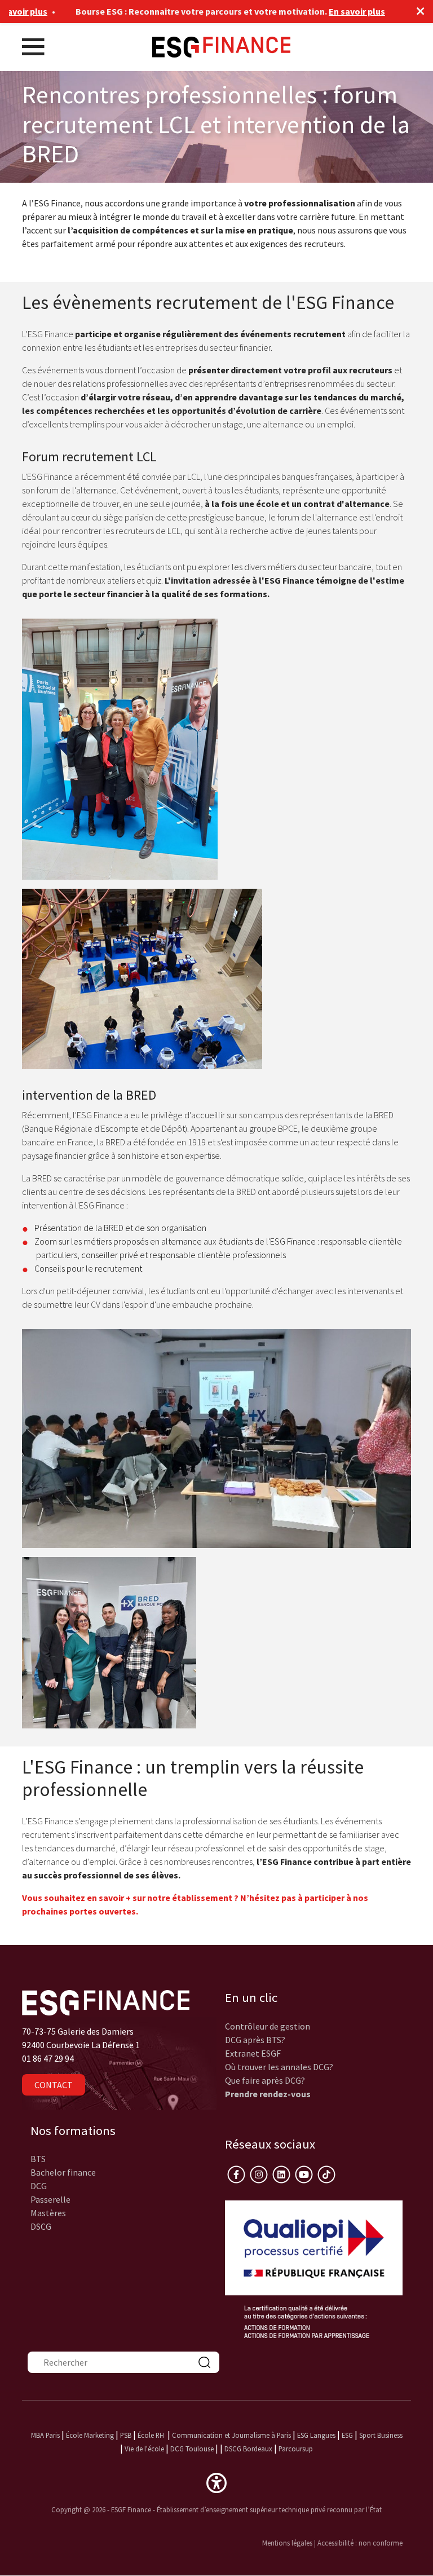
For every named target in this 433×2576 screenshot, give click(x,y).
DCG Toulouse (192, 2449)
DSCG (41, 2226)
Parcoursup (296, 2449)
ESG (347, 2435)
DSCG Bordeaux (248, 2449)
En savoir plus (317, 11)
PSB (126, 2435)
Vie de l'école (144, 2449)
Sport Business (381, 2435)
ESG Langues (316, 2435)
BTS (38, 2159)
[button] (216, 2482)
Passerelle (50, 2199)
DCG (39, 2186)
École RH (151, 2435)
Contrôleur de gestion (268, 2026)
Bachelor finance (63, 2172)
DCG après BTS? (255, 2040)
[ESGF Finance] (221, 46)
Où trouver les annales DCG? (279, 2067)
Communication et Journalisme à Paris (231, 2435)
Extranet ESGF (253, 2053)
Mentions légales (287, 2543)
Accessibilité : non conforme (360, 2543)
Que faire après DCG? (265, 2080)
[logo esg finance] (106, 2002)
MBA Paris (45, 2435)
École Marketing (90, 2435)
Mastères (48, 2213)
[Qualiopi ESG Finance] (314, 2268)
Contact (54, 2085)
